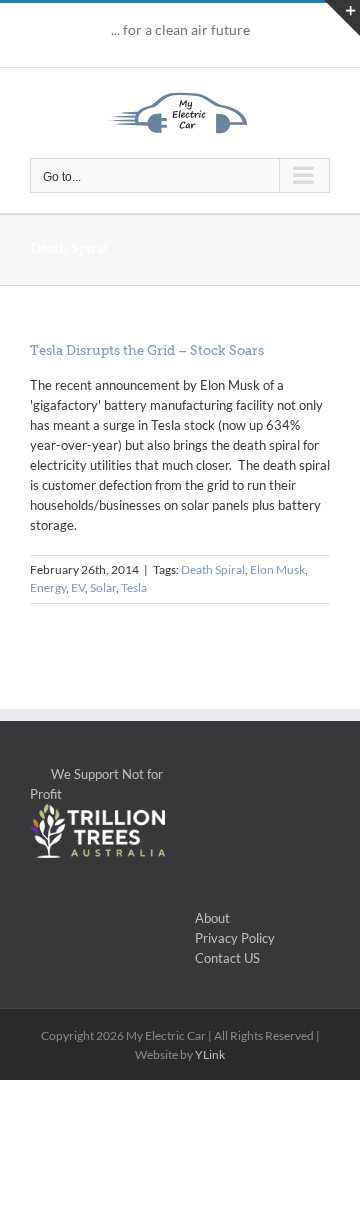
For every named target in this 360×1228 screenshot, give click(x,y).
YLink (210, 1054)
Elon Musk (277, 569)
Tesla (134, 587)
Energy (48, 587)
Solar (103, 587)
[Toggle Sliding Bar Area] (342, 18)
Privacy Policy (235, 938)
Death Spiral (213, 569)
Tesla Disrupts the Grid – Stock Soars (147, 350)
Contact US (227, 958)
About (212, 918)
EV (78, 587)
